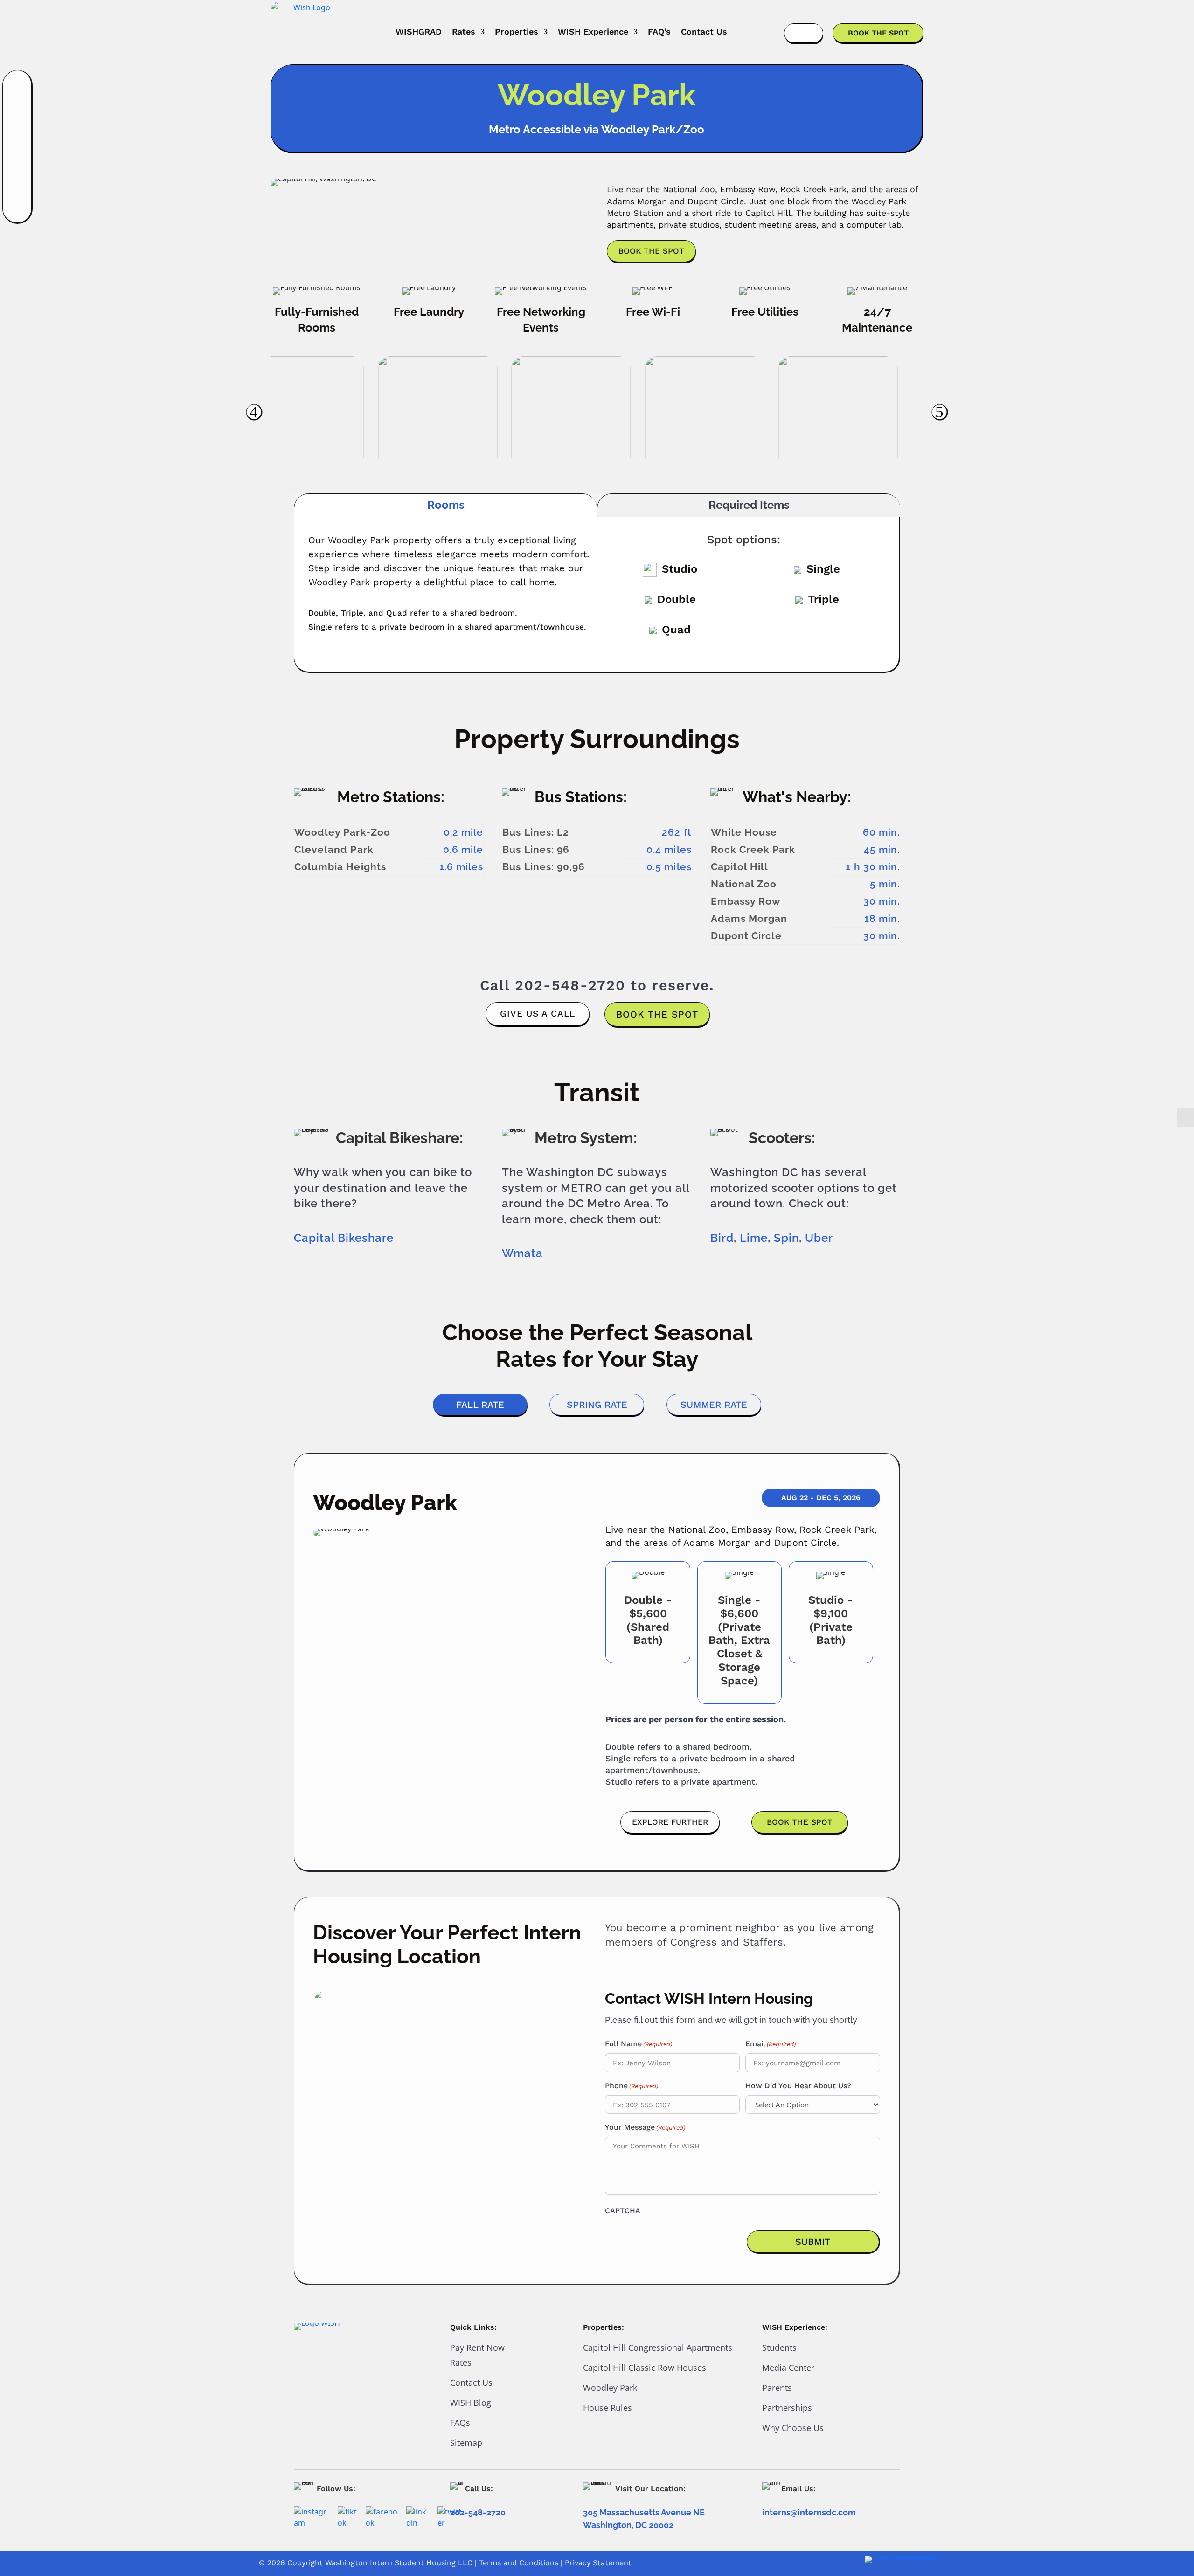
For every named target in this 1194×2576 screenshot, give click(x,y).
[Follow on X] (18, 185)
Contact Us (704, 31)
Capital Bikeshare (344, 1238)
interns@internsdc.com (809, 2512)
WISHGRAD (419, 31)
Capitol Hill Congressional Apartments (658, 2347)
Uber (819, 1238)
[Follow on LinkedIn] (18, 136)
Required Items (749, 505)
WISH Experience (593, 31)
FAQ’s (659, 31)
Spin (786, 1238)
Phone (632, 2086)
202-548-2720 (570, 985)
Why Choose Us (793, 2428)
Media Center (788, 2368)
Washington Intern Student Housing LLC (399, 2563)
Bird (722, 1238)
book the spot (657, 1014)
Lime (754, 1238)
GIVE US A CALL (538, 1014)
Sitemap (466, 2443)
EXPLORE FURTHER (670, 1822)
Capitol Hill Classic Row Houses (645, 2368)
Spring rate (597, 1405)
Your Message (645, 2127)
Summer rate (714, 1405)
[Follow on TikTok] (18, 160)
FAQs (460, 2423)
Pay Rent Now (477, 2347)
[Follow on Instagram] (18, 88)
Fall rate (480, 1405)
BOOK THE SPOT (878, 33)
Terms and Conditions (519, 2563)
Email (771, 2044)
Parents (777, 2388)
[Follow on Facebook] (18, 112)
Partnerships (787, 2408)
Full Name (639, 2044)
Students (779, 2347)
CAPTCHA (623, 2211)
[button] (254, 412)
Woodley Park (610, 2388)
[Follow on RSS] (18, 209)
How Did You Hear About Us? (798, 2086)
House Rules (607, 2408)
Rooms (446, 505)
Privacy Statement (598, 2563)
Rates (464, 31)
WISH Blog (471, 2403)
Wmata (522, 1253)
